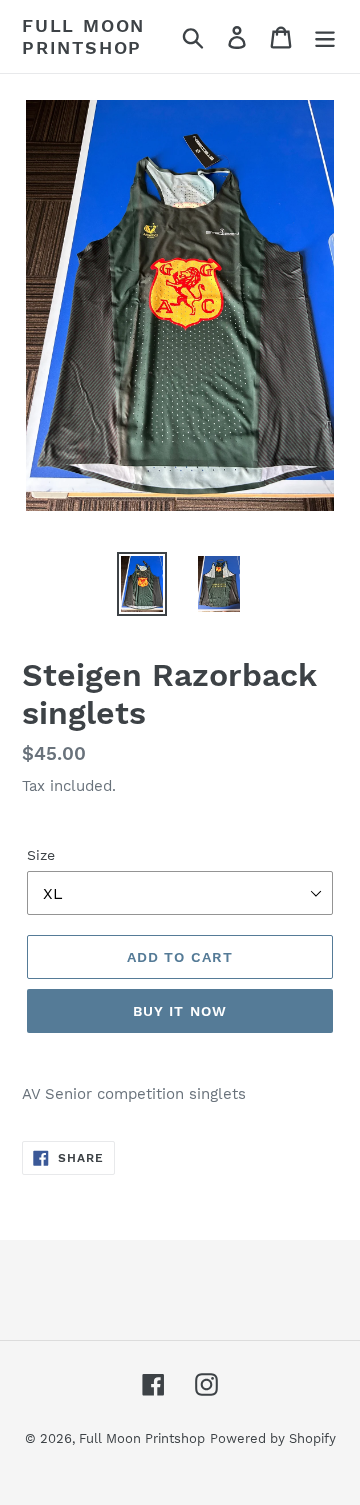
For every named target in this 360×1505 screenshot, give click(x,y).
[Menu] (325, 36)
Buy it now (180, 1011)
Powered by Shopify (273, 1438)
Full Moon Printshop (83, 36)
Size (41, 855)
